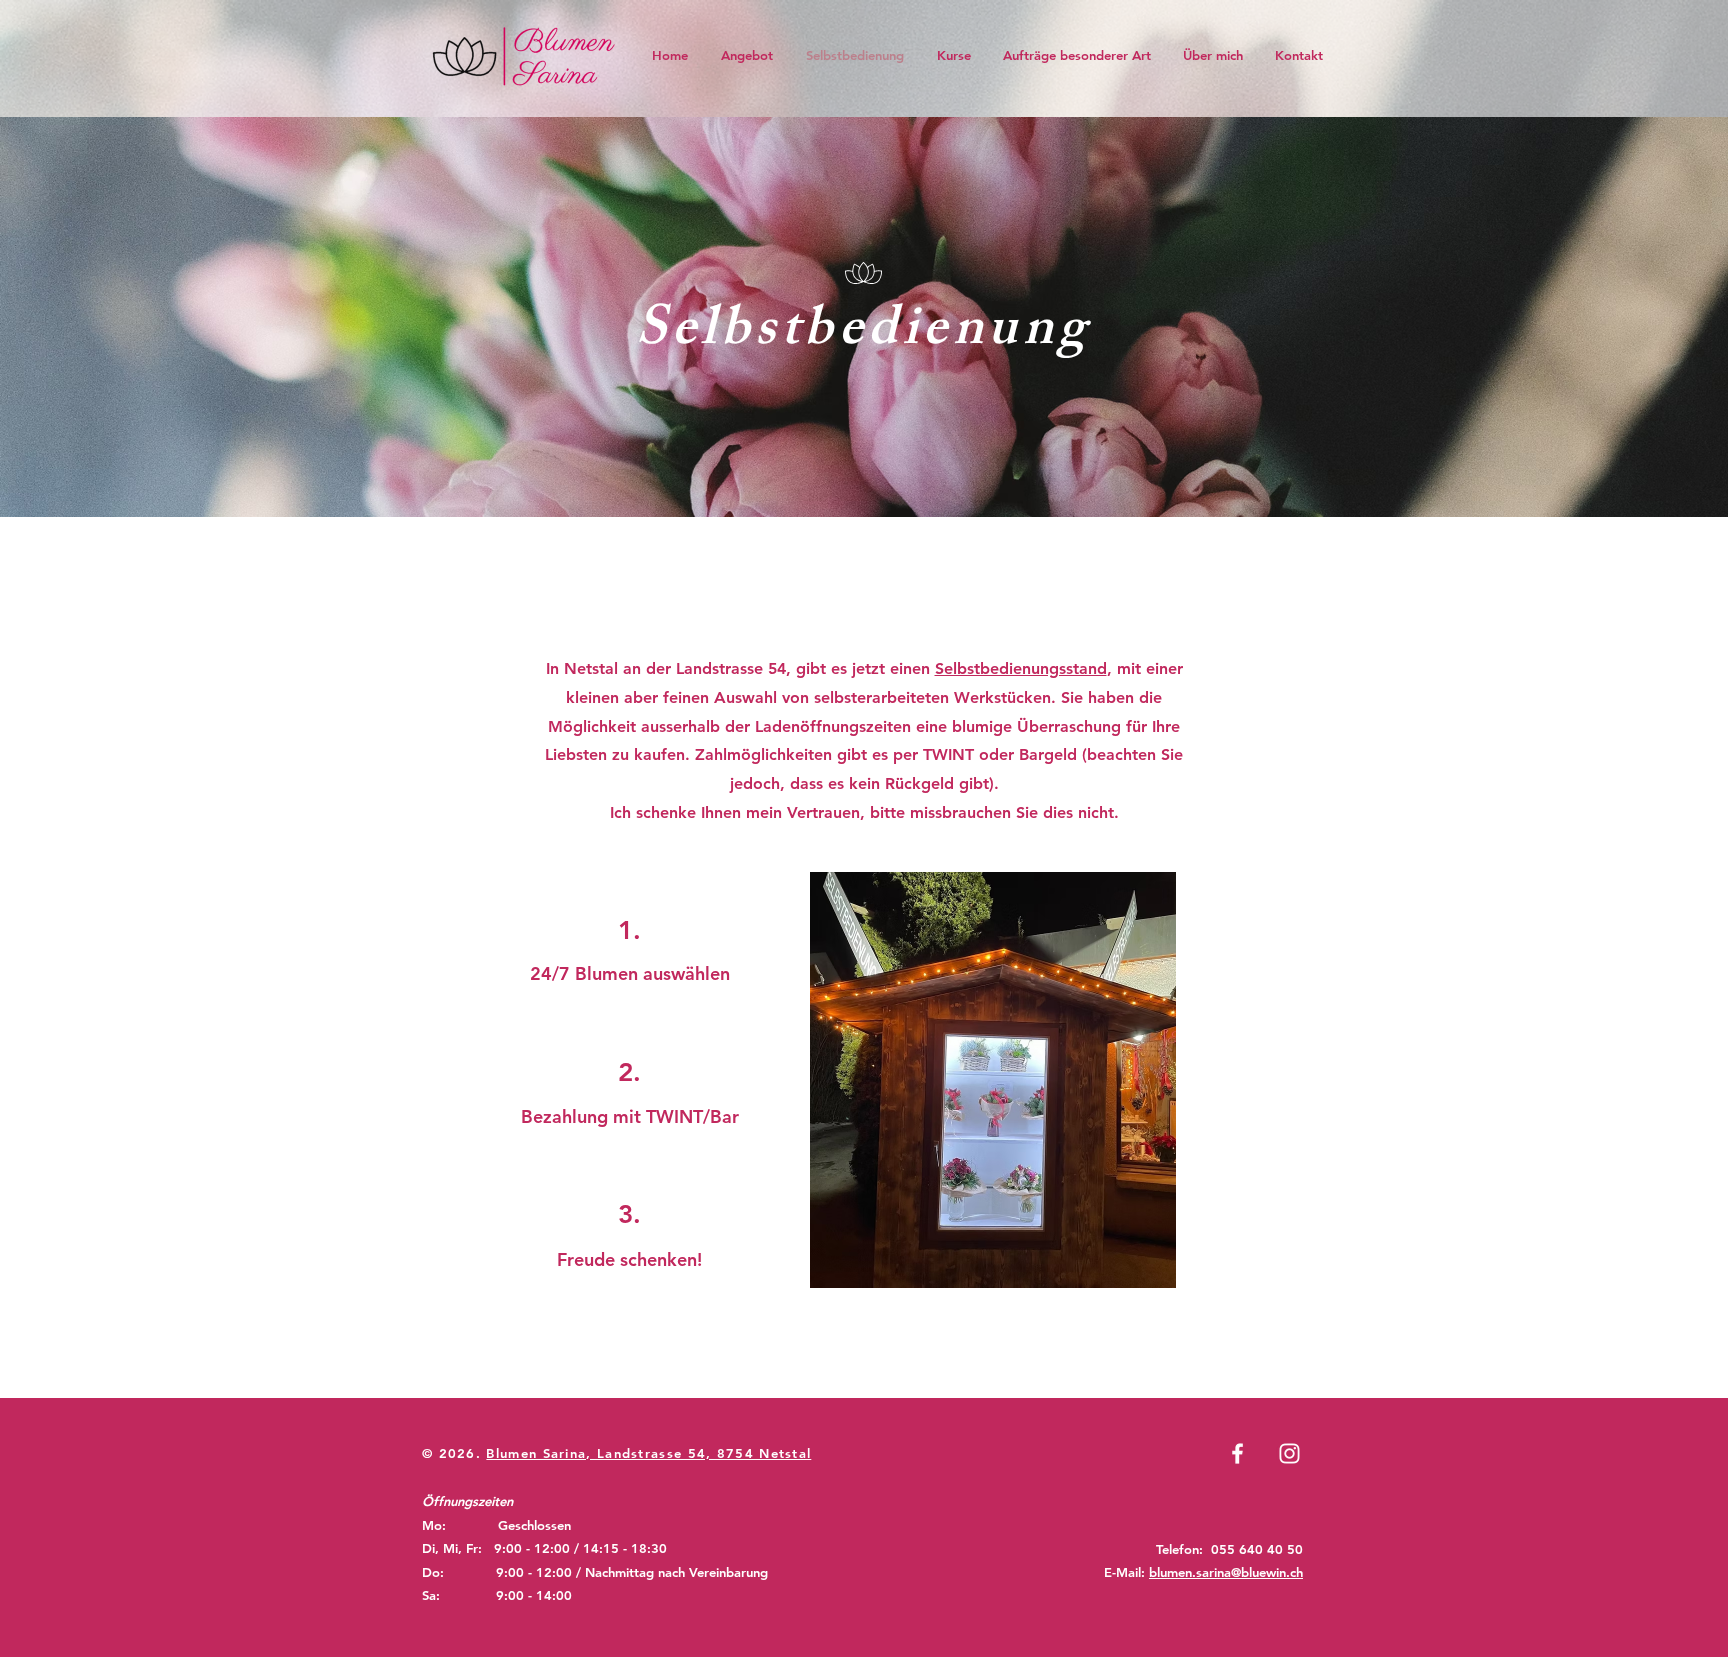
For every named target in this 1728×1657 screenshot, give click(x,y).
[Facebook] (1237, 1453)
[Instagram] (1289, 1453)
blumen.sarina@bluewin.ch (1226, 1572)
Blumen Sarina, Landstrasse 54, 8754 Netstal (648, 1453)
